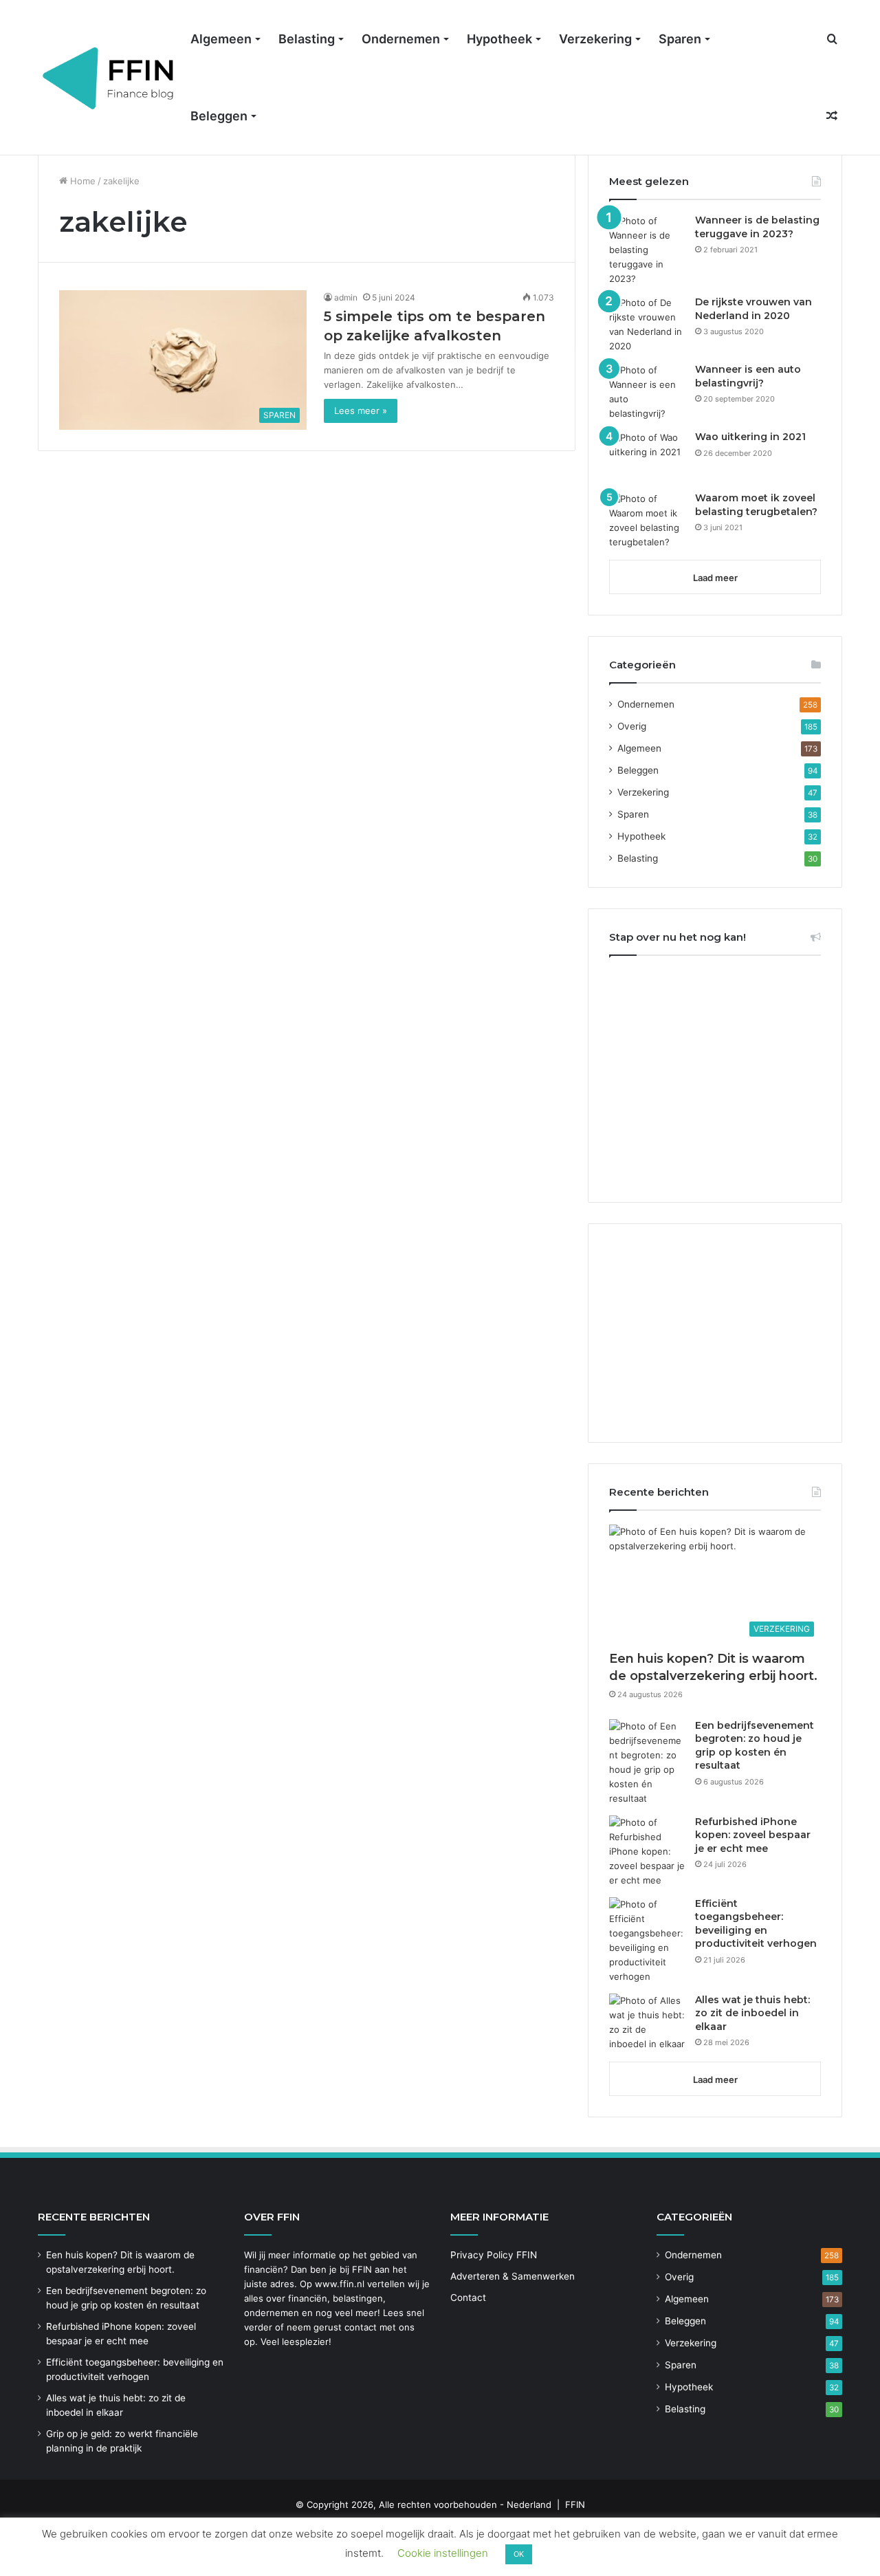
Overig (632, 726)
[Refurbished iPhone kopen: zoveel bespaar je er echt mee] (647, 1852)
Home (81, 181)
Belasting (307, 39)
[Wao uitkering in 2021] (647, 456)
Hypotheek (499, 39)
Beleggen (219, 116)
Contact (468, 2297)
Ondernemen (401, 39)
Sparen (680, 39)
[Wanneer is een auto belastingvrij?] (647, 392)
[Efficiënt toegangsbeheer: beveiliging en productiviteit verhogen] (647, 1941)
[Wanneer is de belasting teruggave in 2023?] (647, 250)
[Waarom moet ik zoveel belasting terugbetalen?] (647, 521)
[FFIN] (109, 78)
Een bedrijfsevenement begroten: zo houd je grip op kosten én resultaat (755, 1746)
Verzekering (595, 39)
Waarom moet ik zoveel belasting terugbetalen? (756, 505)
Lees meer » (361, 411)
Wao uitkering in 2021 (750, 437)
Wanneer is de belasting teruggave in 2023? (757, 227)
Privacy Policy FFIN (494, 2255)
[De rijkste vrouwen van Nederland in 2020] (647, 325)
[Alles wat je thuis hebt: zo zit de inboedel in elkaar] (647, 2022)
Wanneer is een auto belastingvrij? (748, 376)
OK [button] (519, 2554)
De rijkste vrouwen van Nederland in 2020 (753, 309)
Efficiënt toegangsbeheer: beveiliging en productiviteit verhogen (756, 1924)
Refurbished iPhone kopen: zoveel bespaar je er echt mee (753, 1835)
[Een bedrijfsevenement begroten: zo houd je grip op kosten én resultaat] (647, 1762)
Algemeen (221, 39)
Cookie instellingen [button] (443, 2553)
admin (346, 297)
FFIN (575, 2504)
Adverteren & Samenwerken (513, 2276)
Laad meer (715, 578)
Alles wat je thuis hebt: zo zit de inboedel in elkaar (752, 2013)
